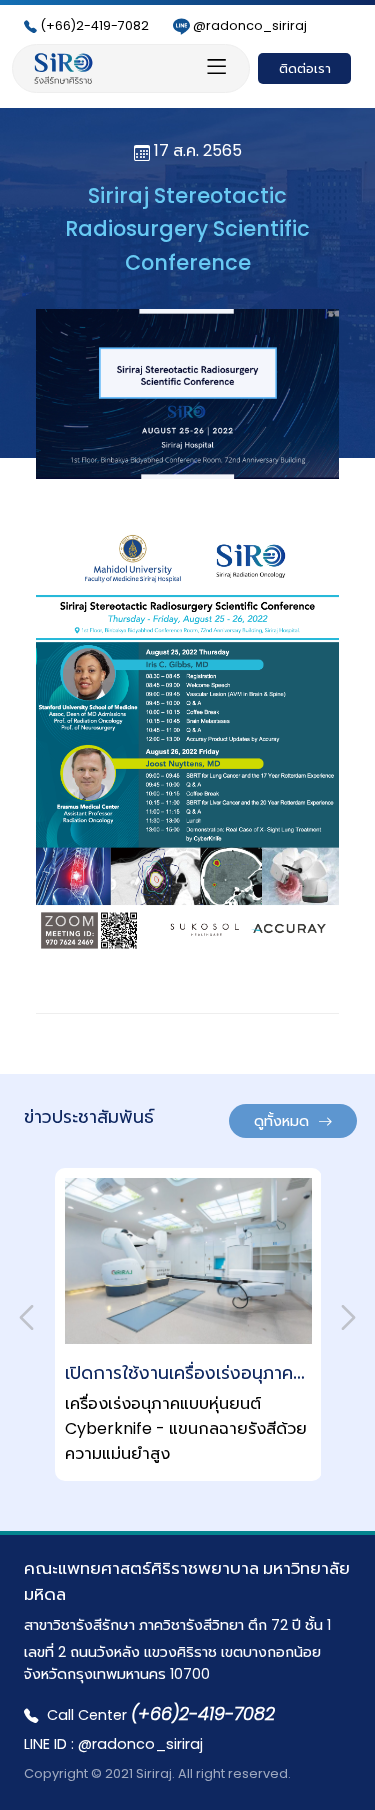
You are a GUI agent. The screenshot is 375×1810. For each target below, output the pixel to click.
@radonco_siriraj (250, 25)
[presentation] (26, 1317)
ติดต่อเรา (305, 68)
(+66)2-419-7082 (94, 25)
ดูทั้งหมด (283, 1121)
